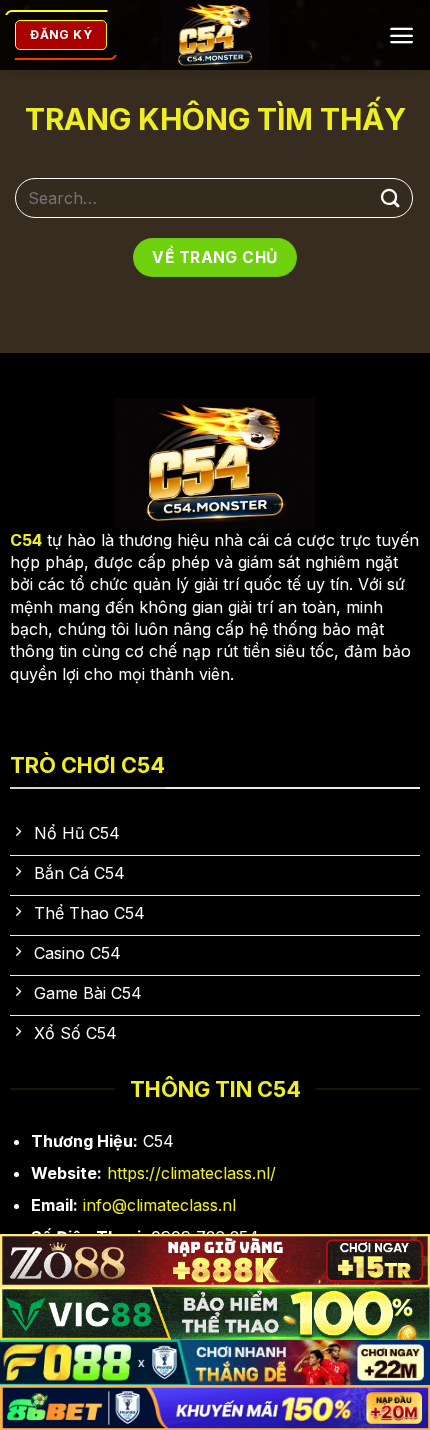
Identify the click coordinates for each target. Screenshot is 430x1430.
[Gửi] (391, 197)
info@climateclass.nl (159, 1205)
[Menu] (401, 35)
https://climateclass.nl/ (191, 1173)
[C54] (215, 35)
